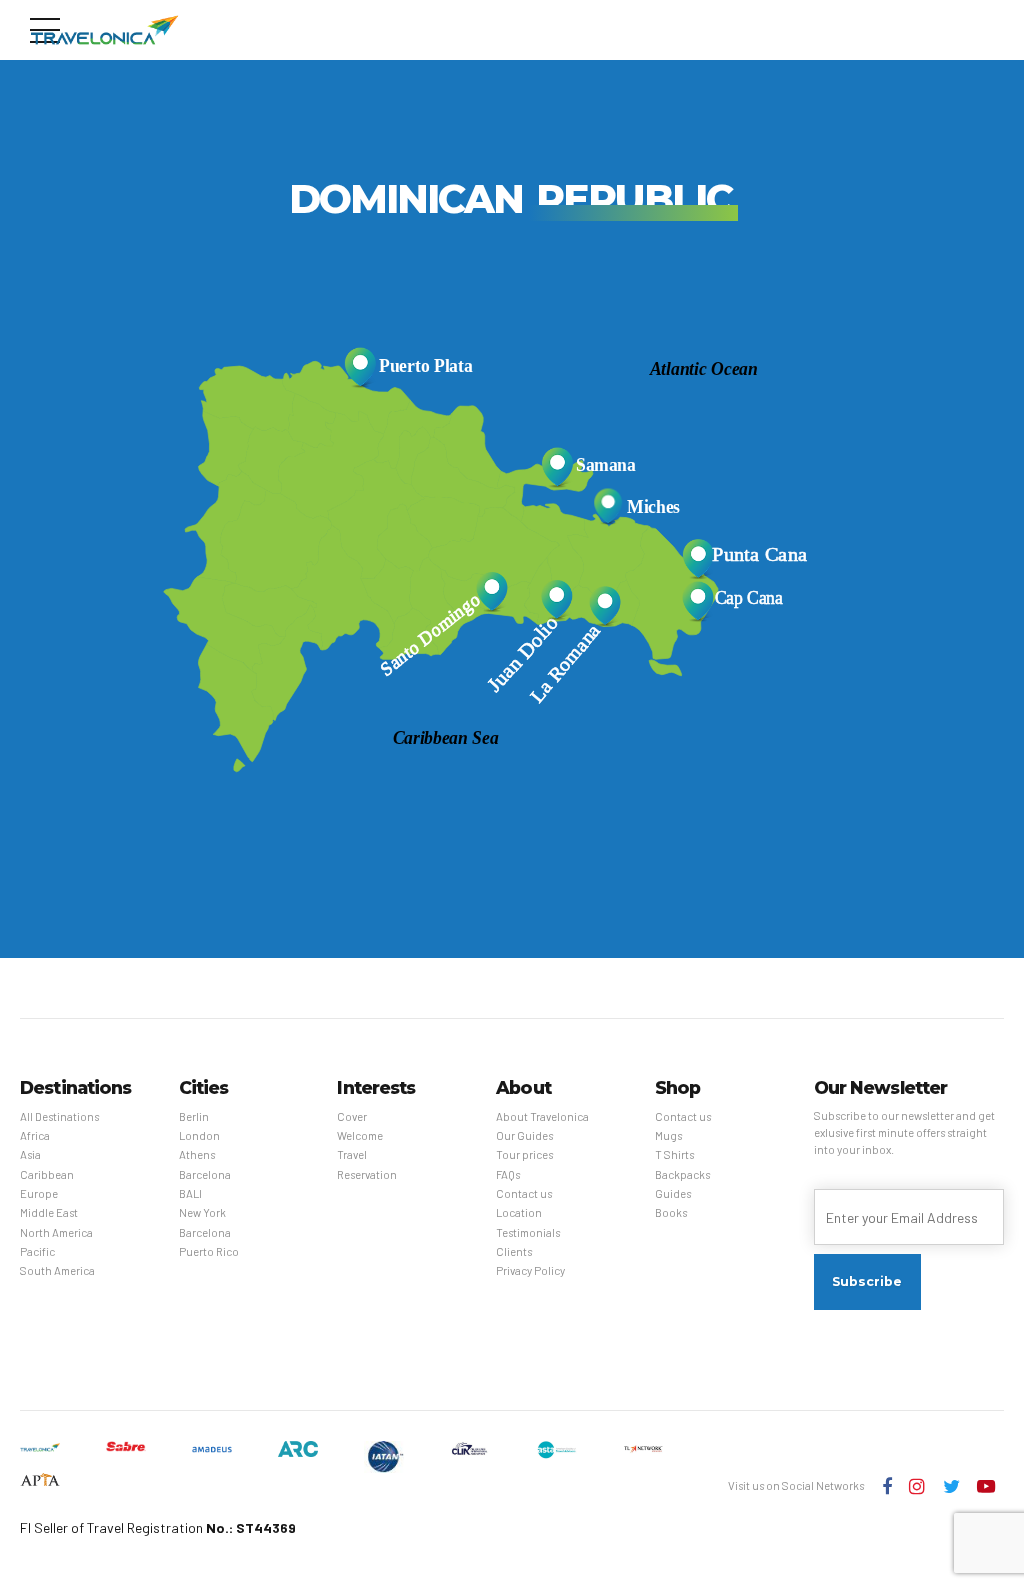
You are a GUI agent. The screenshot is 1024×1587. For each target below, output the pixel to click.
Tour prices (524, 1154)
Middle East (49, 1212)
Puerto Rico (209, 1251)
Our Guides (524, 1135)
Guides (673, 1193)
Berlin (194, 1116)
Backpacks (682, 1174)
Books (671, 1212)
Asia (30, 1154)
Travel (352, 1154)
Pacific (37, 1251)
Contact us (524, 1193)
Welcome (360, 1135)
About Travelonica (542, 1116)
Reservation (367, 1174)
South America (57, 1270)
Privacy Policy (530, 1270)
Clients (514, 1251)
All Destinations (59, 1116)
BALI (190, 1193)
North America (56, 1232)
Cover (352, 1116)
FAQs (508, 1174)
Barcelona (205, 1174)
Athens (197, 1154)
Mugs (668, 1135)
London (199, 1135)
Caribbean (47, 1174)
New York (202, 1212)
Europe (39, 1193)
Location (519, 1212)
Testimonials (528, 1232)
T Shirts (674, 1154)
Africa (35, 1135)
